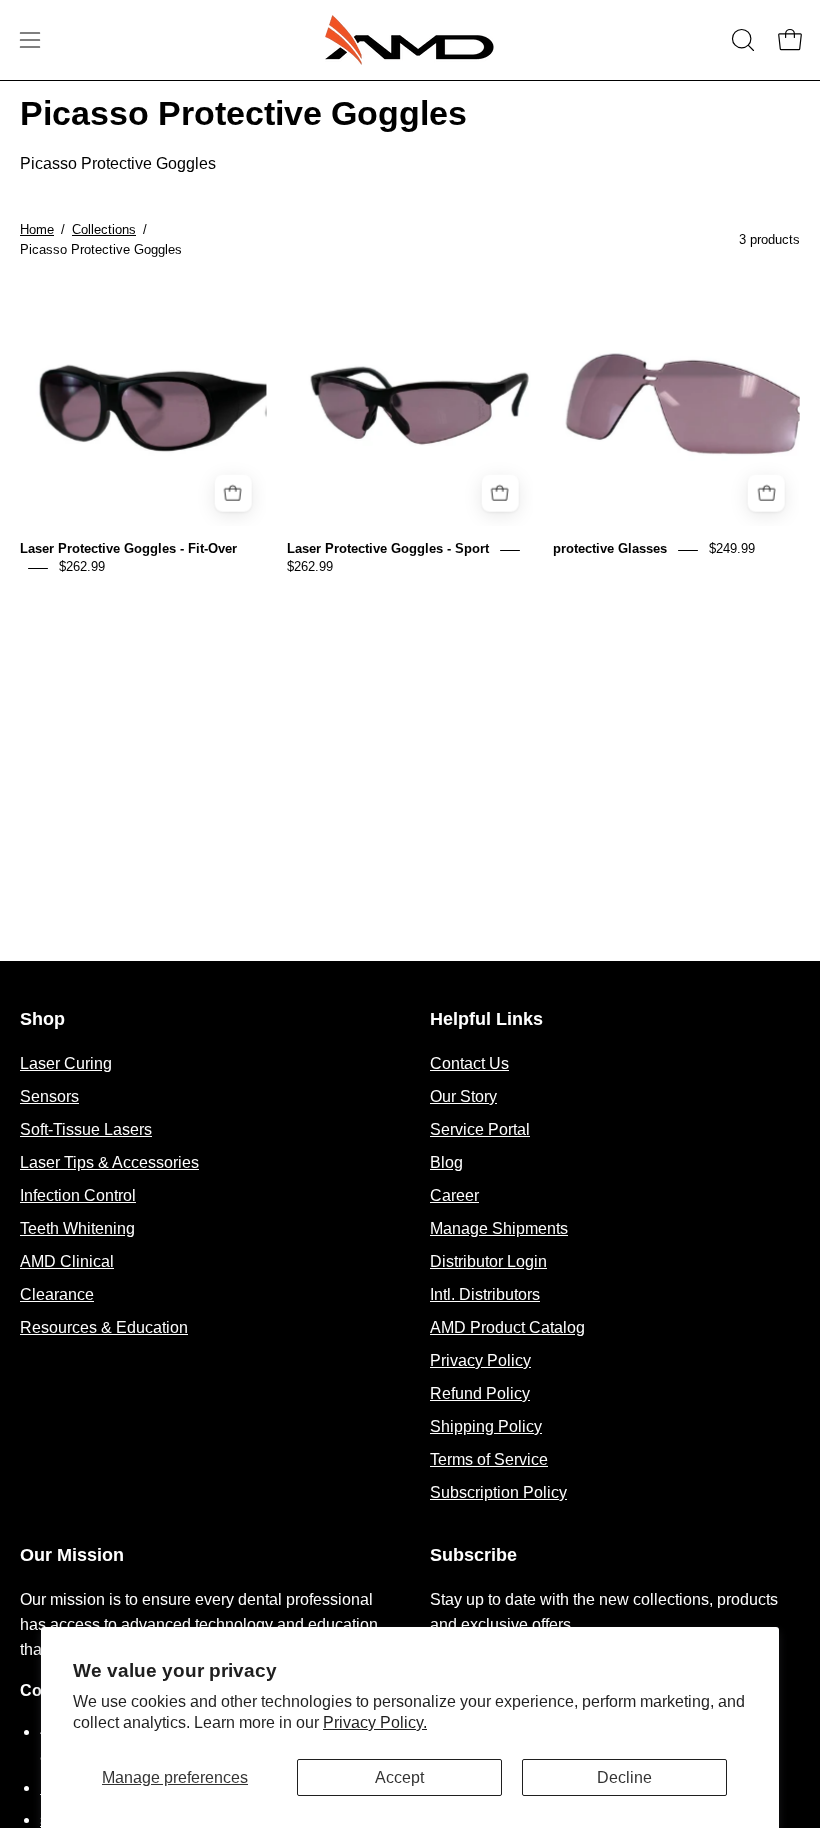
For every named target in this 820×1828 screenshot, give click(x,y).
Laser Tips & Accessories (109, 1162)
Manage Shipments (499, 1228)
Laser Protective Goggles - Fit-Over (128, 549)
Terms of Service (489, 1459)
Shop (42, 1019)
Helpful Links (486, 1019)
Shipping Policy (486, 1426)
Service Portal (480, 1129)
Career (454, 1195)
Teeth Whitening (77, 1228)
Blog (446, 1162)
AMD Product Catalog (507, 1327)
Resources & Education (104, 1327)
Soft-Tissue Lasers (86, 1129)
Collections (104, 229)
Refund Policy (480, 1393)
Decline (624, 1777)
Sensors (49, 1096)
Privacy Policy (480, 1360)
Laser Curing (66, 1063)
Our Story (463, 1096)
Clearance (57, 1294)
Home (37, 229)
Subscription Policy (498, 1492)
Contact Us (469, 1063)
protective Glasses (610, 549)
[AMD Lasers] (410, 40)
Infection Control (78, 1195)
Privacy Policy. (375, 1722)
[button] (741, 40)
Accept (399, 1777)
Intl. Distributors (485, 1294)
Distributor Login (488, 1261)
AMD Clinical (67, 1261)
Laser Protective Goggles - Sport (388, 549)
